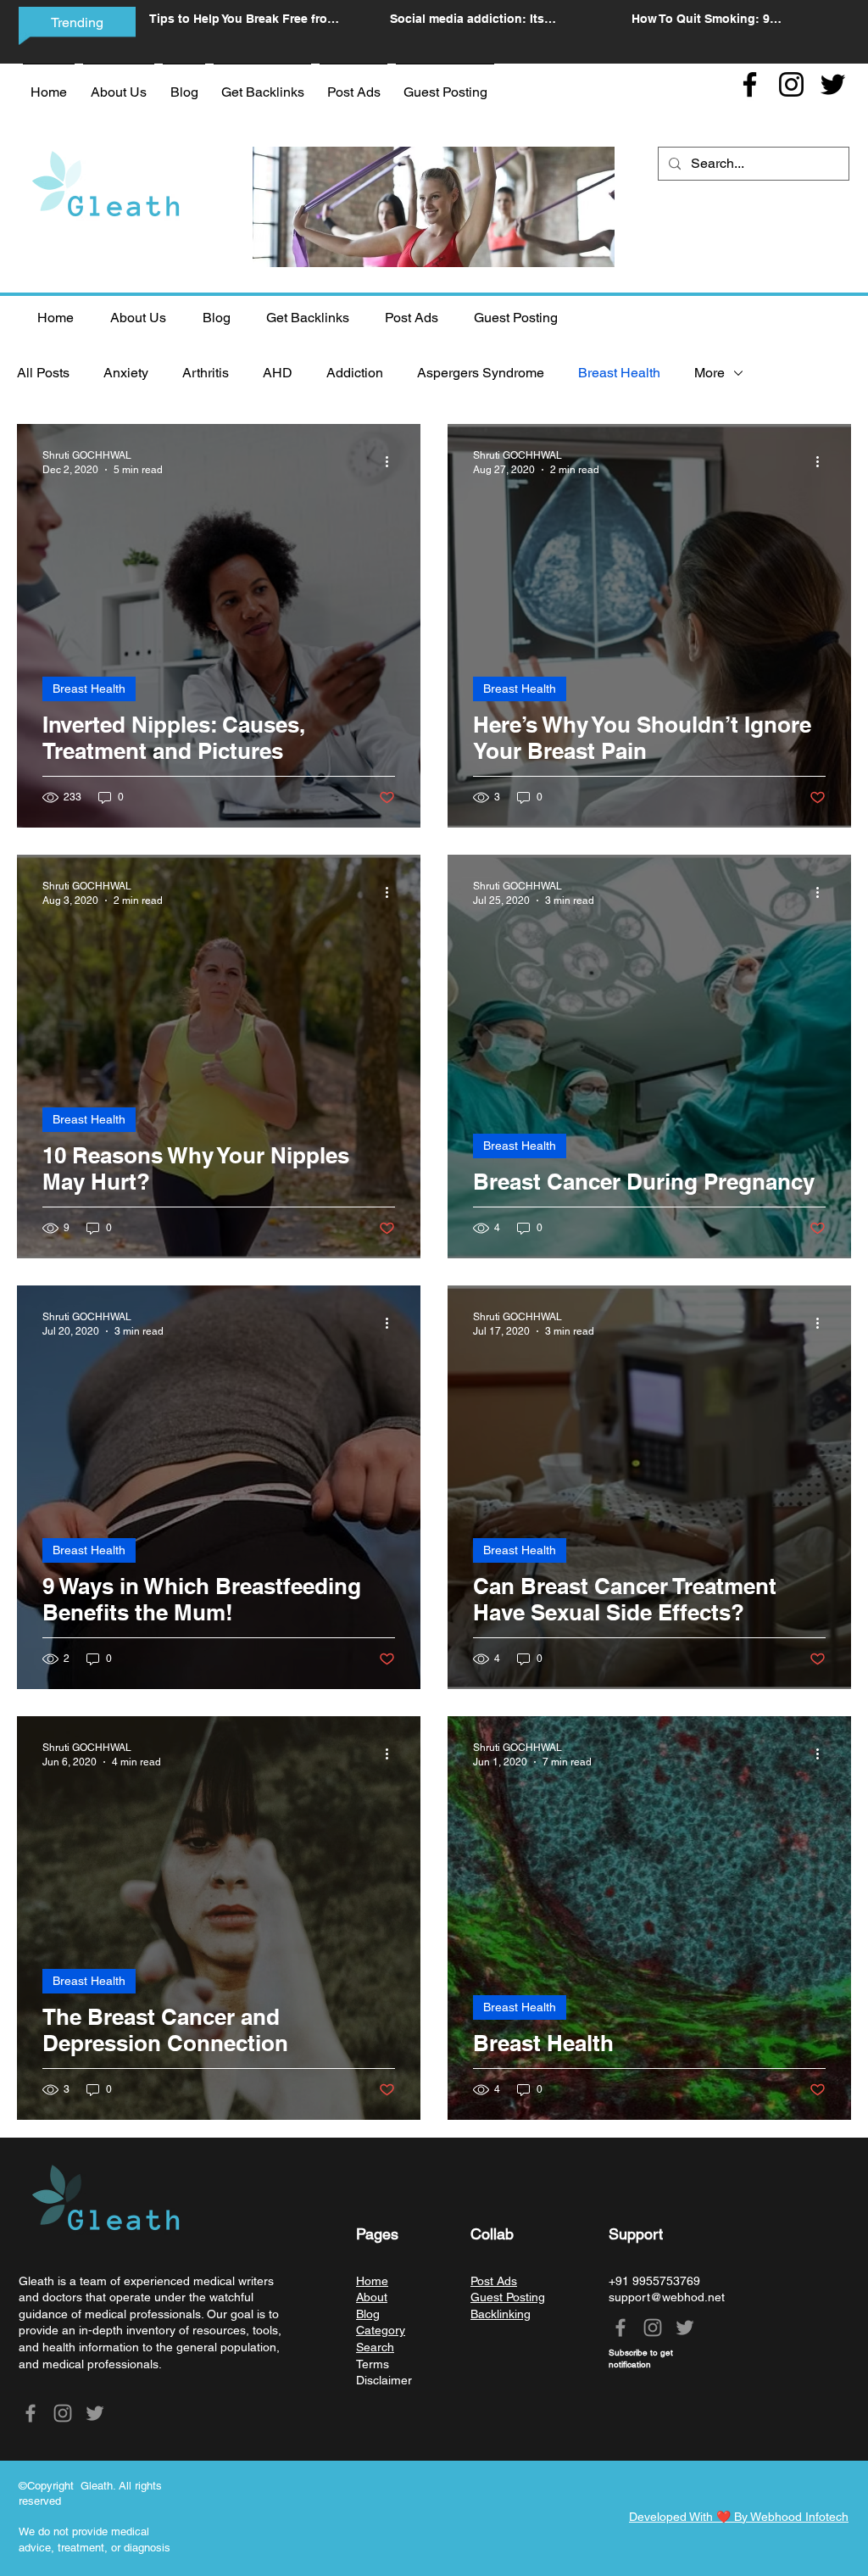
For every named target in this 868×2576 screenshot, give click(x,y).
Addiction (355, 373)
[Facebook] (750, 84)
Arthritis (206, 373)
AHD (278, 373)
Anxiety (126, 373)
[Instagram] (791, 84)
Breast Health (619, 373)
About (372, 2297)
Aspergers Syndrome (481, 373)
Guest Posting (508, 2297)
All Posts (43, 373)
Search (375, 2347)
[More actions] (392, 461)
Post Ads (494, 2281)
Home (372, 2281)
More (709, 373)
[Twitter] (833, 84)
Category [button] (381, 2330)
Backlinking (501, 2314)
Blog (368, 2314)
